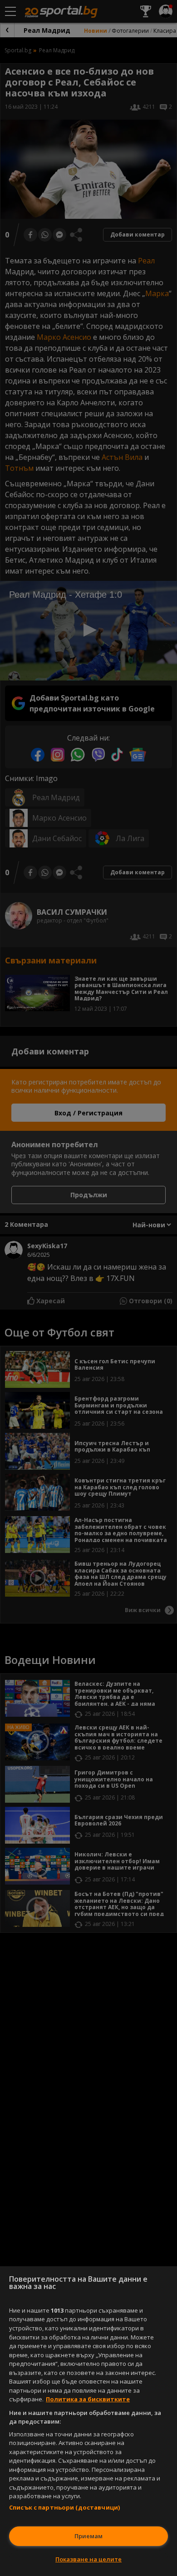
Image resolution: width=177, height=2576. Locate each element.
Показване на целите (88, 2559)
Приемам (88, 2536)
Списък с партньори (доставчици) (64, 2507)
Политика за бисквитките (88, 2399)
